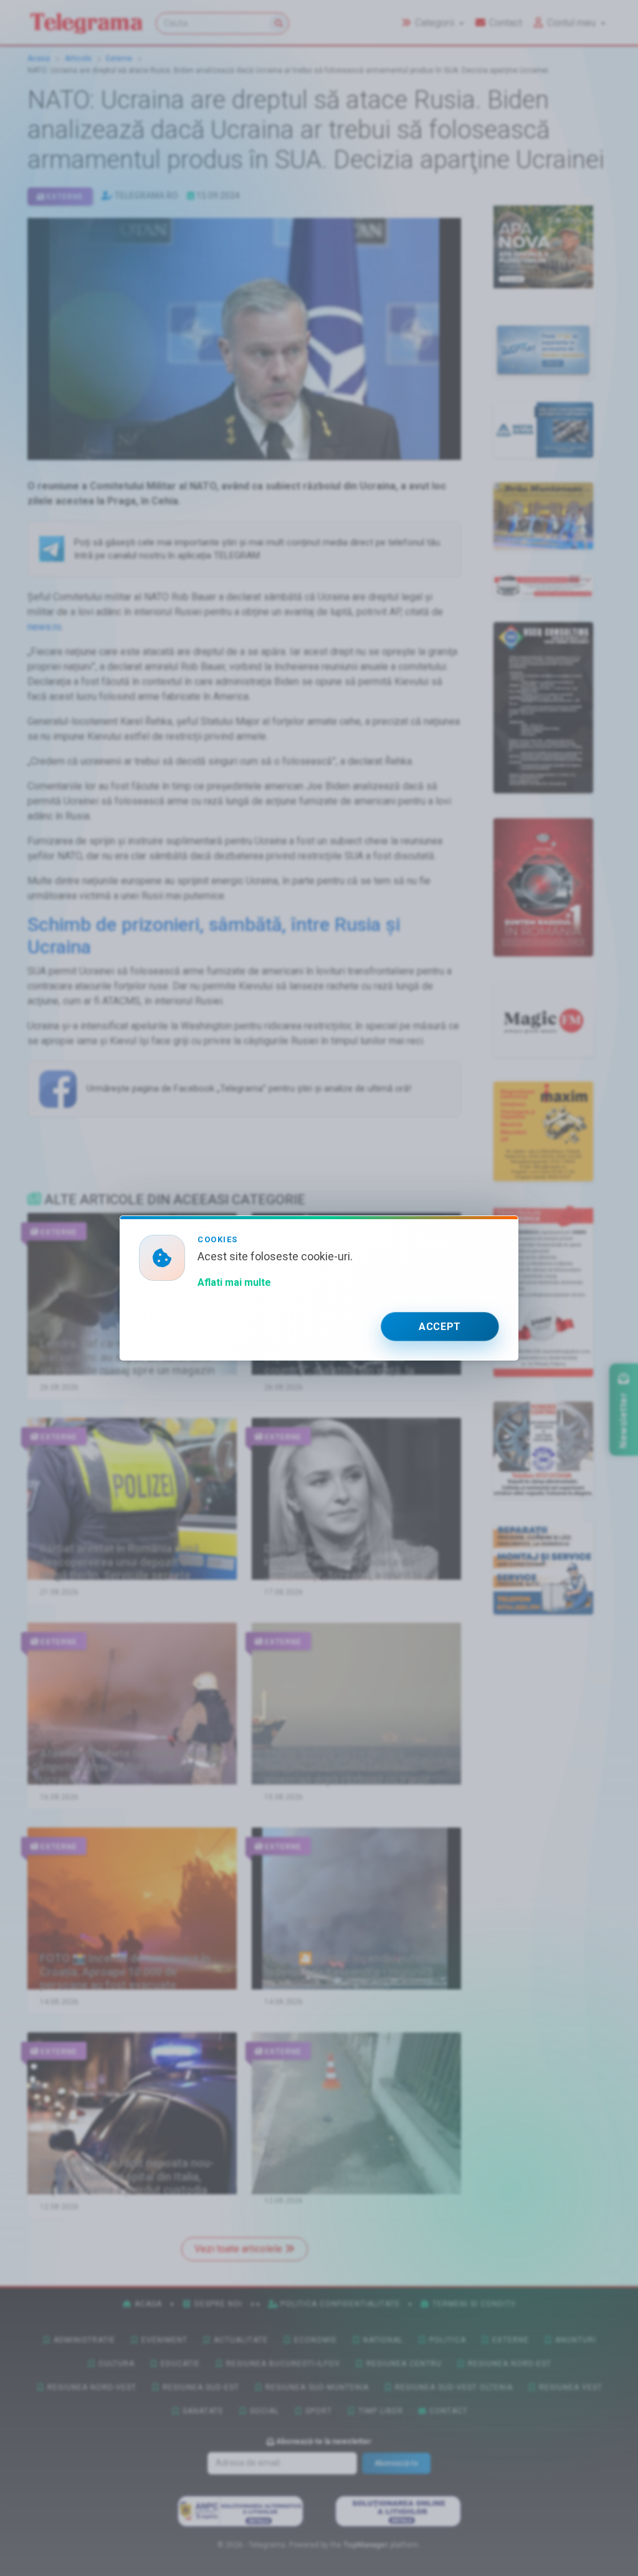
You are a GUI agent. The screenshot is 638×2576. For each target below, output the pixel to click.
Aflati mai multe (234, 1282)
